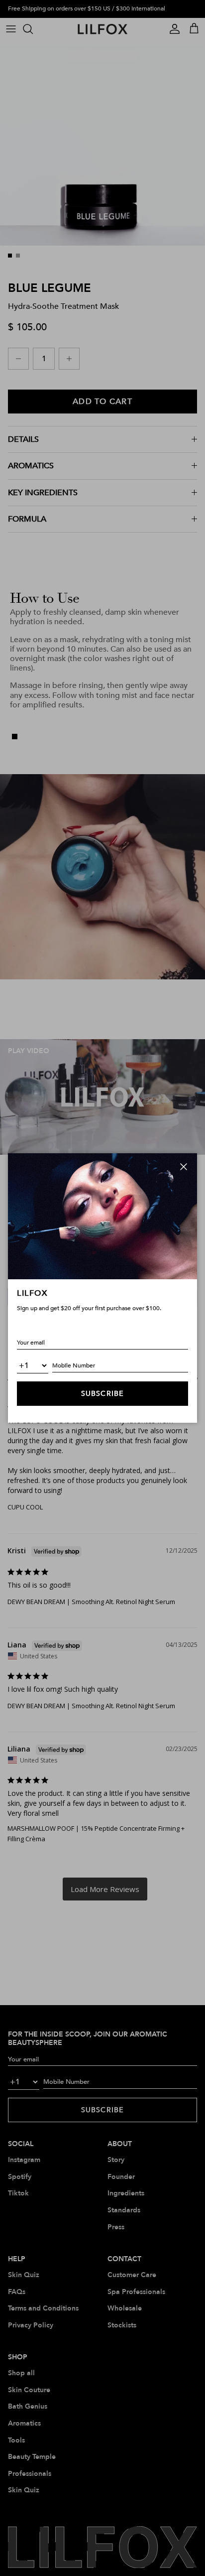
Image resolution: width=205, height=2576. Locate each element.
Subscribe (102, 1394)
